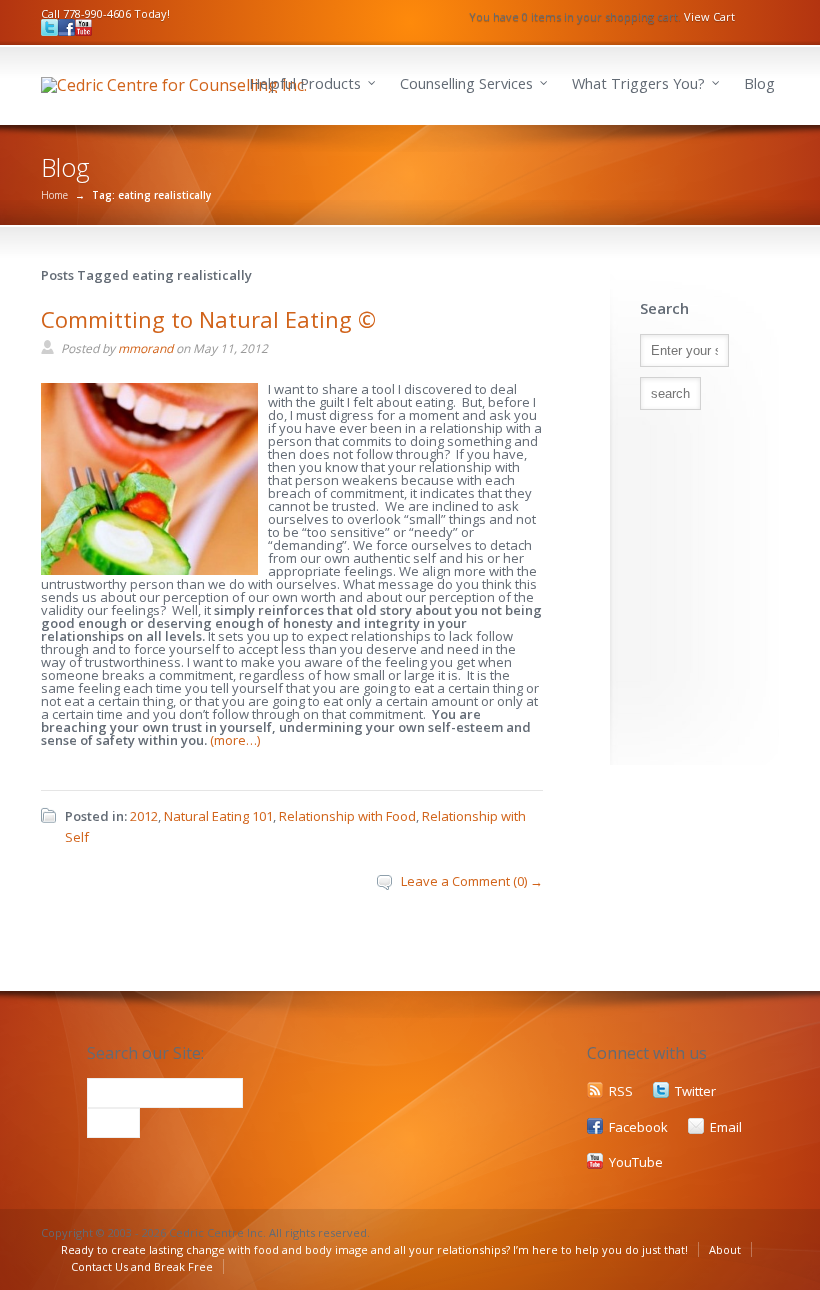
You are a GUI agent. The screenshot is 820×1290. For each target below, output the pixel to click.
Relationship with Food (347, 816)
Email (726, 1127)
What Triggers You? (638, 83)
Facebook (638, 1127)
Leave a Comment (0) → (472, 881)
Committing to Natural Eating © (208, 319)
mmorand (145, 348)
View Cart (709, 16)
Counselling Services (466, 83)
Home (54, 195)
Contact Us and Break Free (142, 1266)
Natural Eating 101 (218, 816)
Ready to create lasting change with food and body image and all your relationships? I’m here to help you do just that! (374, 1249)
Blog (759, 83)
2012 (144, 816)
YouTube (636, 1162)
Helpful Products (305, 83)
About (725, 1249)
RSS (621, 1091)
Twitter (695, 1091)
